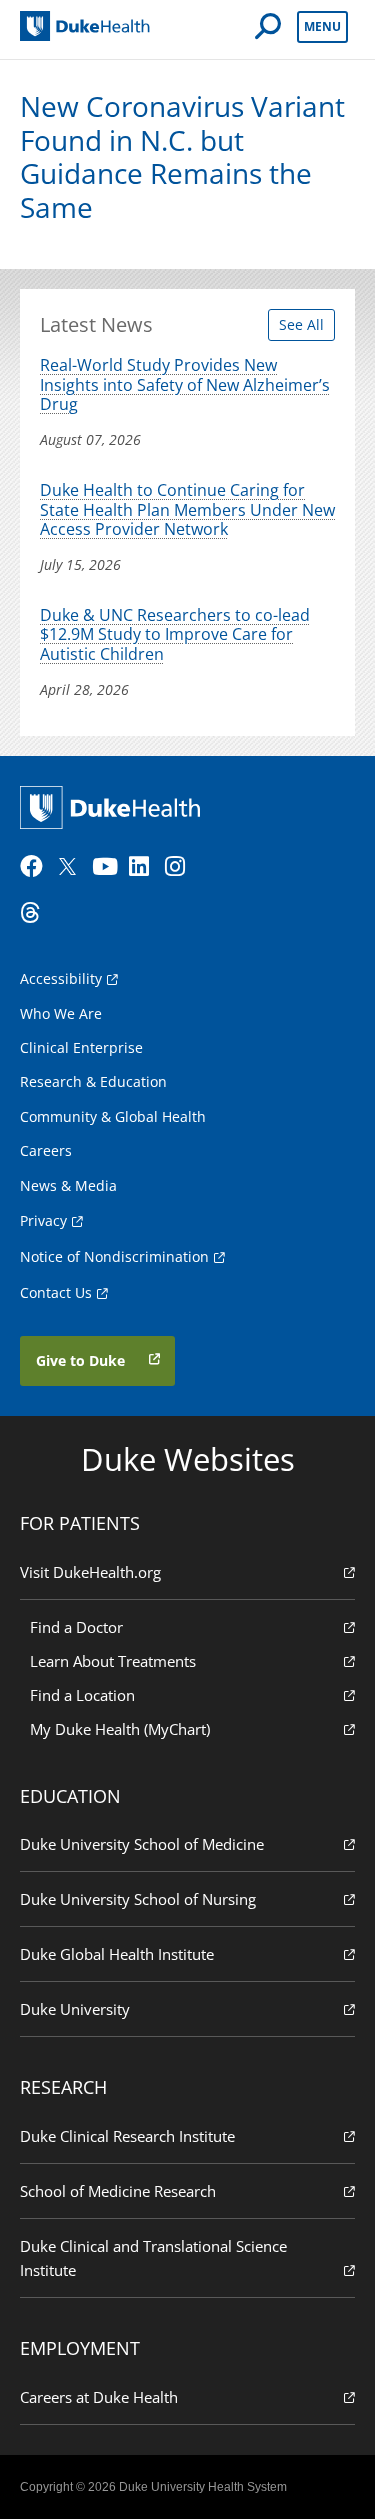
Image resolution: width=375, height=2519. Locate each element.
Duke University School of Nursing (138, 1899)
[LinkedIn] (145, 867)
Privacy (43, 1220)
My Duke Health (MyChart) (120, 1729)
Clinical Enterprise (81, 1047)
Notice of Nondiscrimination (114, 1256)
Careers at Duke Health (99, 2397)
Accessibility (61, 978)
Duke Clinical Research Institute (127, 2136)
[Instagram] (181, 867)
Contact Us (56, 1292)
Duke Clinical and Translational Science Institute (153, 2258)
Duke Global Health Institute (117, 1954)
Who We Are (61, 1013)
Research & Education (93, 1081)
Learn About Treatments (113, 1661)
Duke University (75, 2009)
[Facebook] (36, 867)
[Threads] (36, 913)
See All (301, 324)
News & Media (68, 1185)
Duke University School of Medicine (142, 1844)
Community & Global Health (113, 1116)
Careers (46, 1150)
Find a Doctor (76, 1627)
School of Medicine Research (118, 2191)
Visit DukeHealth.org (90, 1572)
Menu (322, 26)
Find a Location (82, 1695)
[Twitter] (72, 867)
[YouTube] (108, 867)
